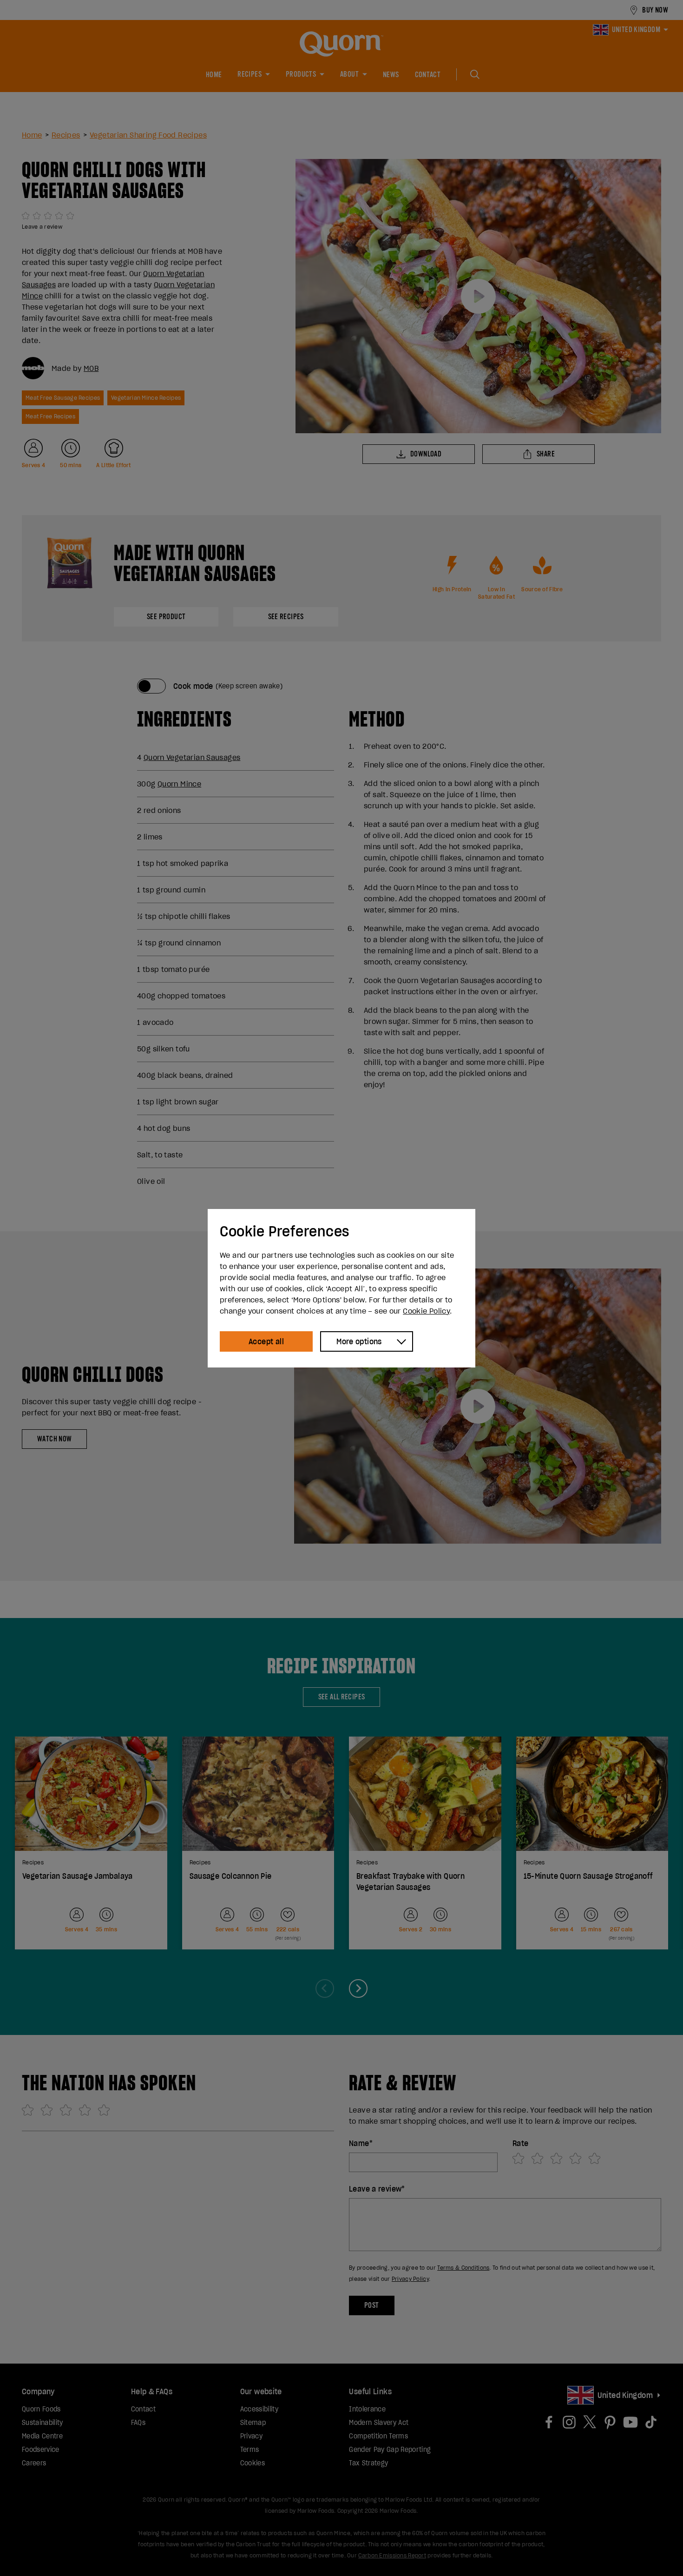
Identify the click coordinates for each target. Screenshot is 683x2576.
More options (359, 1341)
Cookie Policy (426, 1311)
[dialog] (341, 1288)
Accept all (266, 1341)
